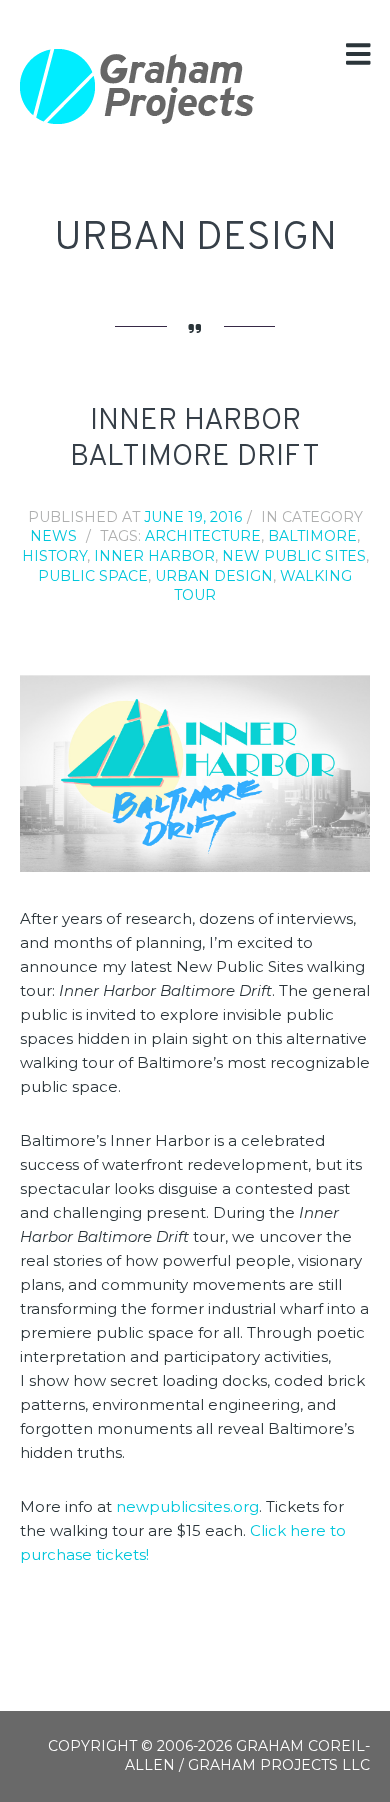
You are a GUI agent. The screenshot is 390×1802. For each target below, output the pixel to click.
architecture (203, 536)
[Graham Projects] (137, 86)
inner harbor (154, 556)
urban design (214, 576)
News (53, 536)
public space (93, 576)
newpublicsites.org (187, 1506)
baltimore (312, 536)
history (54, 556)
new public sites (294, 556)
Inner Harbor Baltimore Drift (195, 439)
